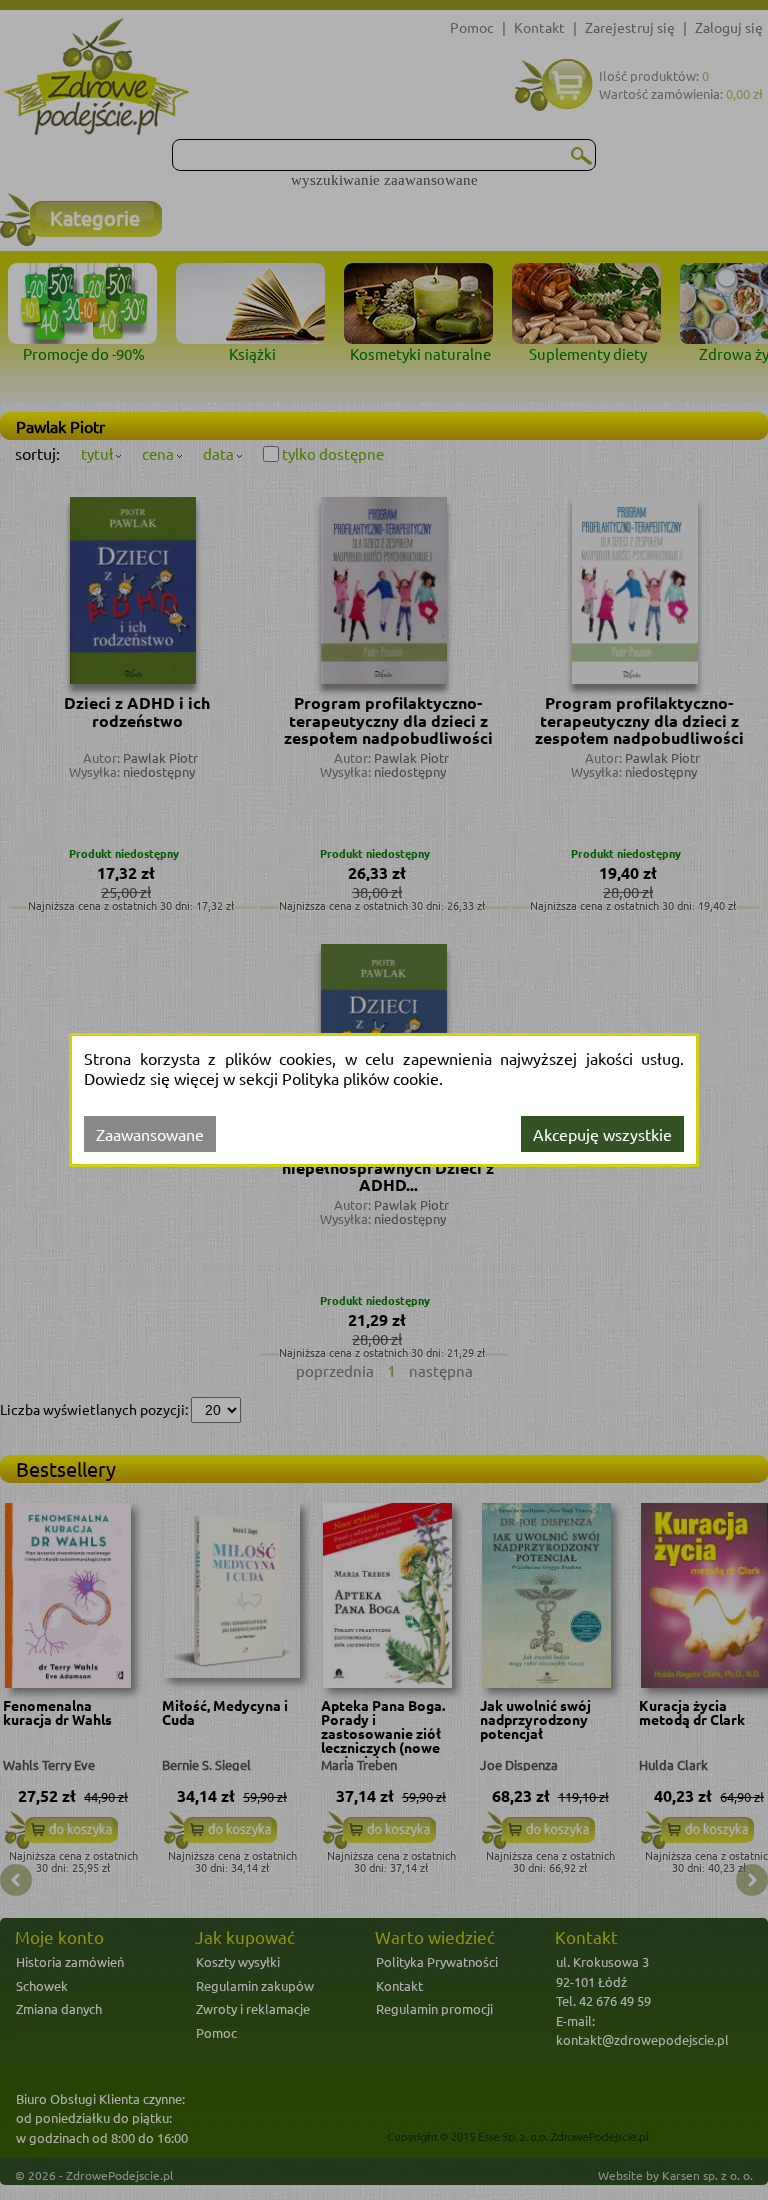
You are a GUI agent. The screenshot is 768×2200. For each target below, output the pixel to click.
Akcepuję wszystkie (602, 1134)
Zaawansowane (150, 1134)
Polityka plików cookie (360, 1078)
